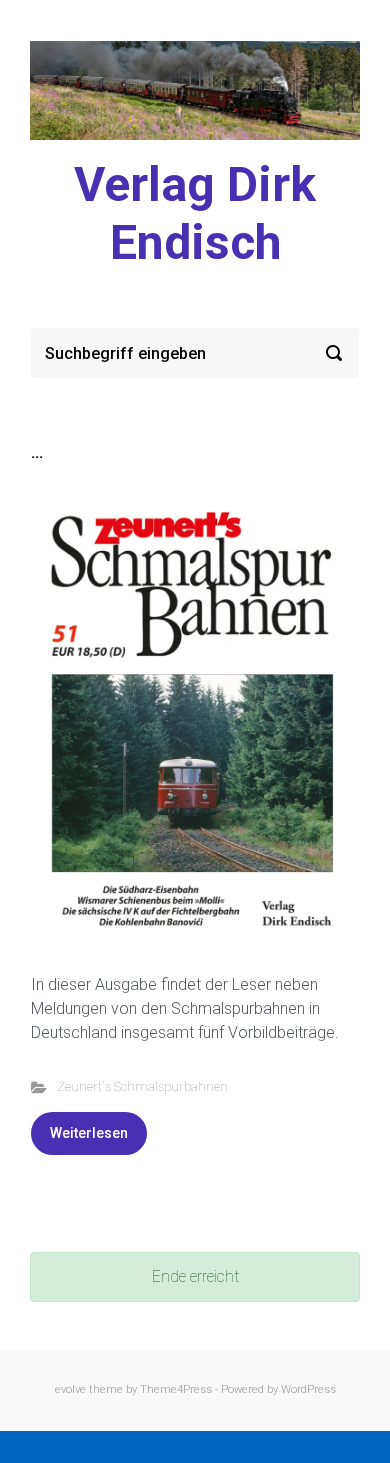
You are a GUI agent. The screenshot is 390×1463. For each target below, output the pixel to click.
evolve (70, 1389)
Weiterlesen (89, 1133)
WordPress (308, 1389)
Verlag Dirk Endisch (195, 213)
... (37, 452)
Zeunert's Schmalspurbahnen (142, 1086)
